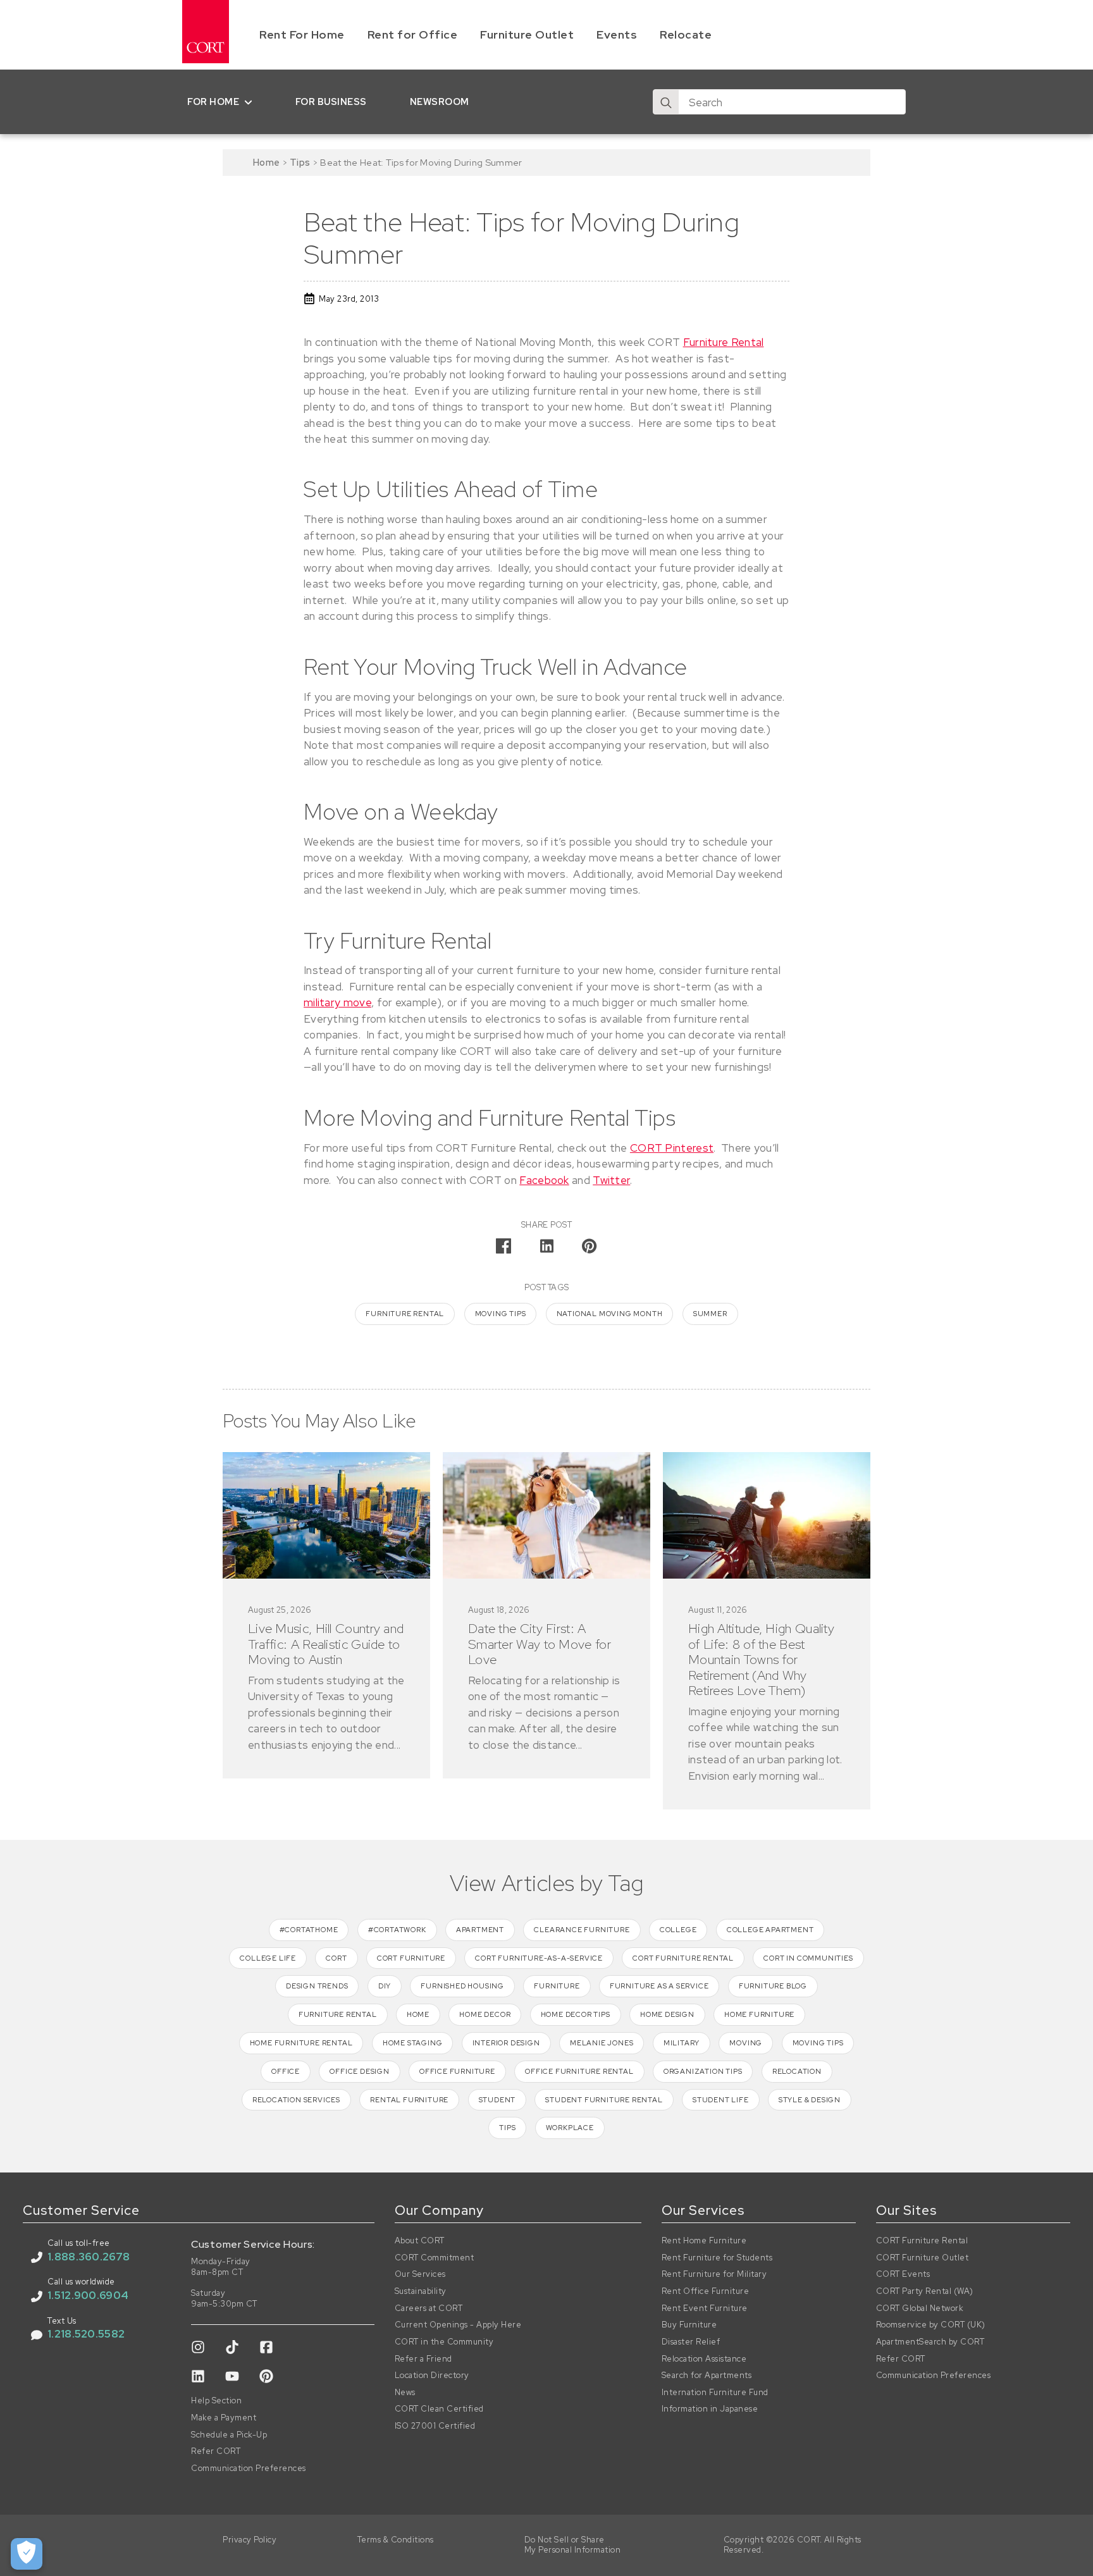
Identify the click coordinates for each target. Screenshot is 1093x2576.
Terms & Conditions (396, 2540)
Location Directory (432, 2376)
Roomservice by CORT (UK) (931, 2325)
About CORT (420, 2241)
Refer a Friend (423, 2359)
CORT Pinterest (672, 1148)
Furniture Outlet (527, 34)
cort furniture (411, 1958)
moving (746, 2043)
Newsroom (440, 102)
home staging (413, 2043)
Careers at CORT (429, 2308)
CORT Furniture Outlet (923, 2258)
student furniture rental (604, 2100)
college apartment (770, 1930)
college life (268, 1958)
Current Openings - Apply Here (458, 2325)
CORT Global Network (920, 2308)
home (418, 2014)
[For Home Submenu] (251, 102)
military (682, 2043)
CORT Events (903, 2274)
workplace (570, 2128)
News (405, 2393)
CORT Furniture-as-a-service (539, 1958)
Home (266, 162)
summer (710, 1314)
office (286, 2071)
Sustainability (421, 2291)
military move (337, 1002)
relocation (797, 2071)
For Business (331, 102)
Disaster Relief (691, 2342)
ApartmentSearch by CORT (930, 2342)
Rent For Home (302, 34)
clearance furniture (582, 1930)
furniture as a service (659, 1986)
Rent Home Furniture (704, 2241)
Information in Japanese (710, 2409)
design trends (317, 1986)
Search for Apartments (707, 2376)
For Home (213, 102)
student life (721, 2100)
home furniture (759, 2014)
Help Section (216, 2401)
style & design (810, 2100)
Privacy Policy (250, 2540)
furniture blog (773, 1986)
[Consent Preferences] (27, 2554)
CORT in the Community (444, 2342)
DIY (385, 1986)
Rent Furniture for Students (717, 2258)
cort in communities (808, 1958)
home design (667, 2014)
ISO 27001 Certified (435, 2426)
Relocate (686, 34)
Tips (300, 162)
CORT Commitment (435, 2258)
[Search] (666, 102)
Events (617, 34)
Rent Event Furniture (705, 2308)
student (497, 2100)
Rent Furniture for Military (714, 2274)
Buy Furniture (689, 2325)
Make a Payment (224, 2418)
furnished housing (462, 1986)
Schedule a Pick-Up (229, 2435)
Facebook (544, 1180)
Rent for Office (413, 34)
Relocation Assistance (704, 2359)
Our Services (420, 2274)
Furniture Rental (724, 342)
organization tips (703, 2071)
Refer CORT (216, 2451)
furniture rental (405, 1314)
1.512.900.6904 (88, 2295)
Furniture (557, 1986)
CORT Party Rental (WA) (925, 2291)
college (678, 1930)
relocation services (296, 2100)
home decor (485, 2014)
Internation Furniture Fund (715, 2393)
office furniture (457, 2071)
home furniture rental (301, 2043)
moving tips (501, 1314)
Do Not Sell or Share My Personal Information (573, 2545)
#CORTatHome (309, 1930)
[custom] (198, 2347)
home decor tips (576, 2014)
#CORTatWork (397, 1930)
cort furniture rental (683, 1958)
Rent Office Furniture (706, 2291)
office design (359, 2071)
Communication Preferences (249, 2468)
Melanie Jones (602, 2043)
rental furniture (409, 2100)
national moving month (610, 1314)
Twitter (611, 1180)
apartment (480, 1930)
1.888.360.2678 (89, 2257)
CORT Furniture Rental (922, 2241)
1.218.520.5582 (86, 2334)
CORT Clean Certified (439, 2409)
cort (336, 1958)
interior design (506, 2043)
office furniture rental (579, 2071)
